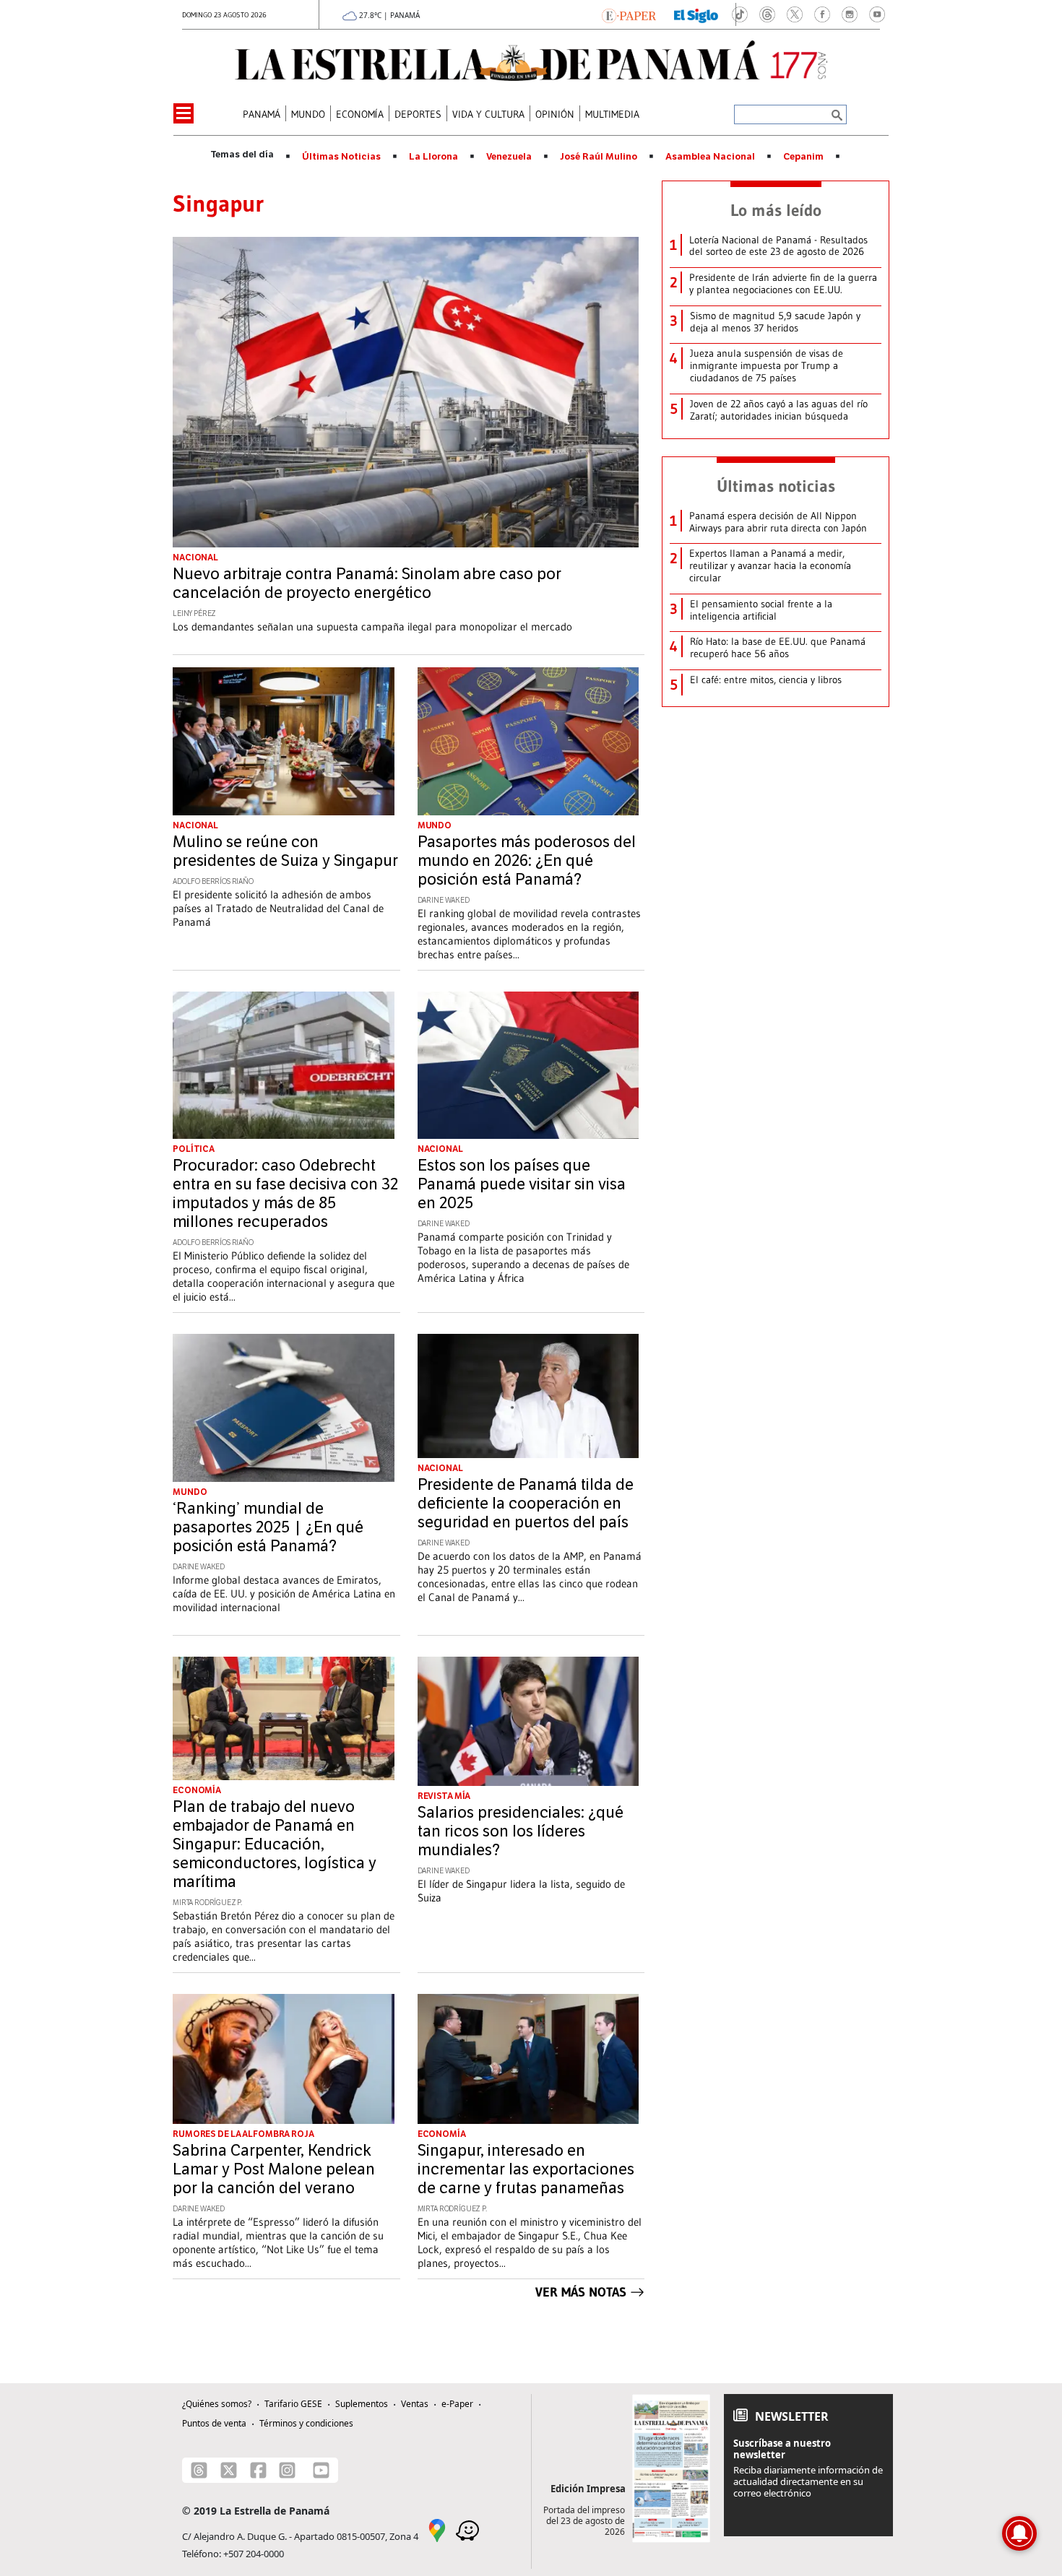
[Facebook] (258, 2470)
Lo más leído (776, 210)
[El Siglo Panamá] (696, 14)
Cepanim (803, 157)
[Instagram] (287, 2470)
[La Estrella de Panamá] (531, 61)
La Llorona (433, 157)
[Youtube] (321, 2470)
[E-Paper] (629, 14)
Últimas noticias (776, 486)
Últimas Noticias (341, 157)
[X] (229, 2470)
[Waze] (467, 2529)
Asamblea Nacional (710, 157)
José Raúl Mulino (599, 157)
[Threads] (199, 2470)
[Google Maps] (437, 2529)
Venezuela (509, 157)
